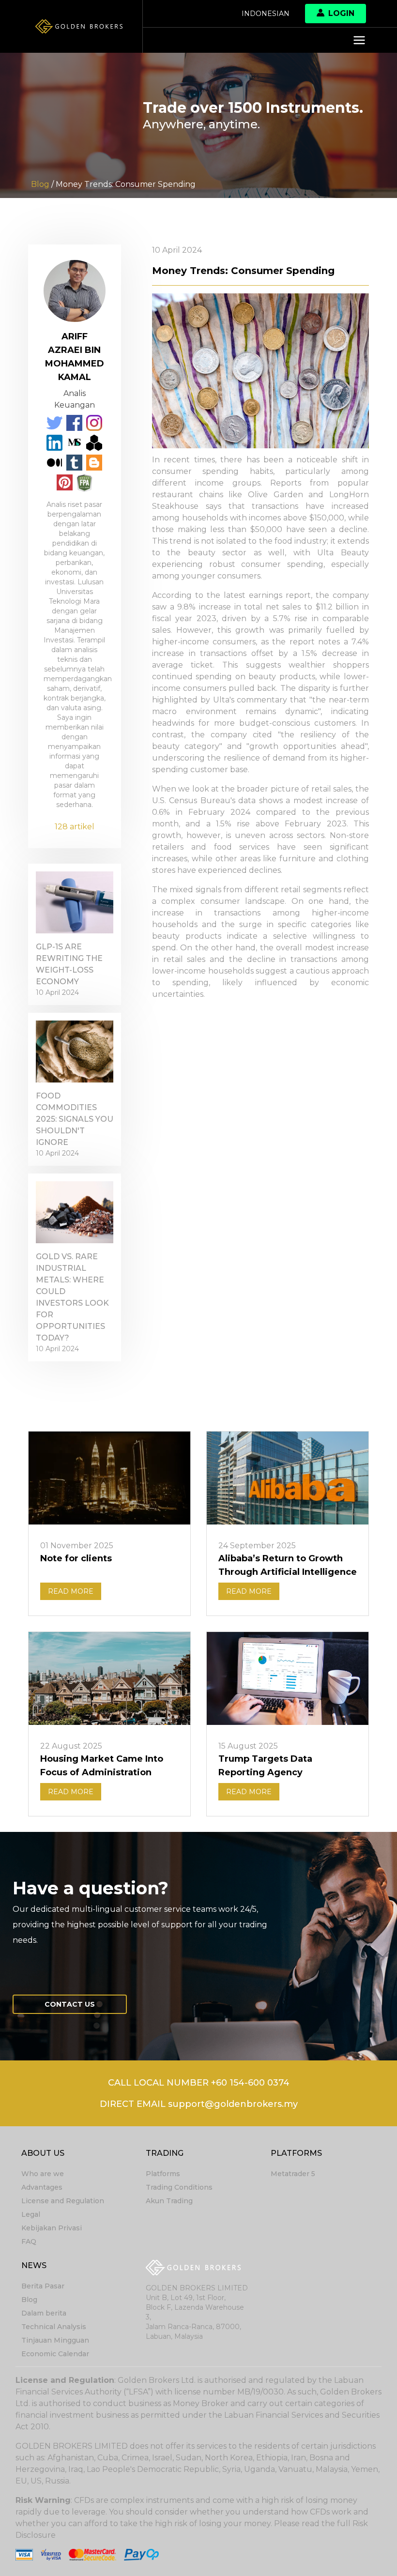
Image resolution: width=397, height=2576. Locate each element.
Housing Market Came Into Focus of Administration (102, 1766)
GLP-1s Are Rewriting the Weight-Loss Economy (69, 964)
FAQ (29, 2241)
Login (341, 13)
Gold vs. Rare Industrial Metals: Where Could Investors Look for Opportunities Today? (72, 1297)
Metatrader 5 (293, 2174)
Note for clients (76, 1558)
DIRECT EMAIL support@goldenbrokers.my (199, 2104)
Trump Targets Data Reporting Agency (265, 1766)
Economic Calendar (55, 2354)
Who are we (43, 2174)
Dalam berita (44, 2313)
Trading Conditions (179, 2187)
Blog (29, 2300)
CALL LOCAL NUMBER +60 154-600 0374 (199, 2083)
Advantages (42, 2187)
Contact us (70, 2004)
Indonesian (266, 14)
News (34, 2265)
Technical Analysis (54, 2327)
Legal (31, 2214)
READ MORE (71, 1591)
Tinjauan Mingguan (55, 2340)
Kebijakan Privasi (52, 2228)
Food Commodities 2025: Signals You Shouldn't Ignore (75, 1119)
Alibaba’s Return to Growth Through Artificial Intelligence (288, 1565)
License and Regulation (63, 2201)
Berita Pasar (43, 2286)
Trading (165, 2153)
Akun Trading (169, 2201)
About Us (43, 2153)
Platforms (163, 2174)
